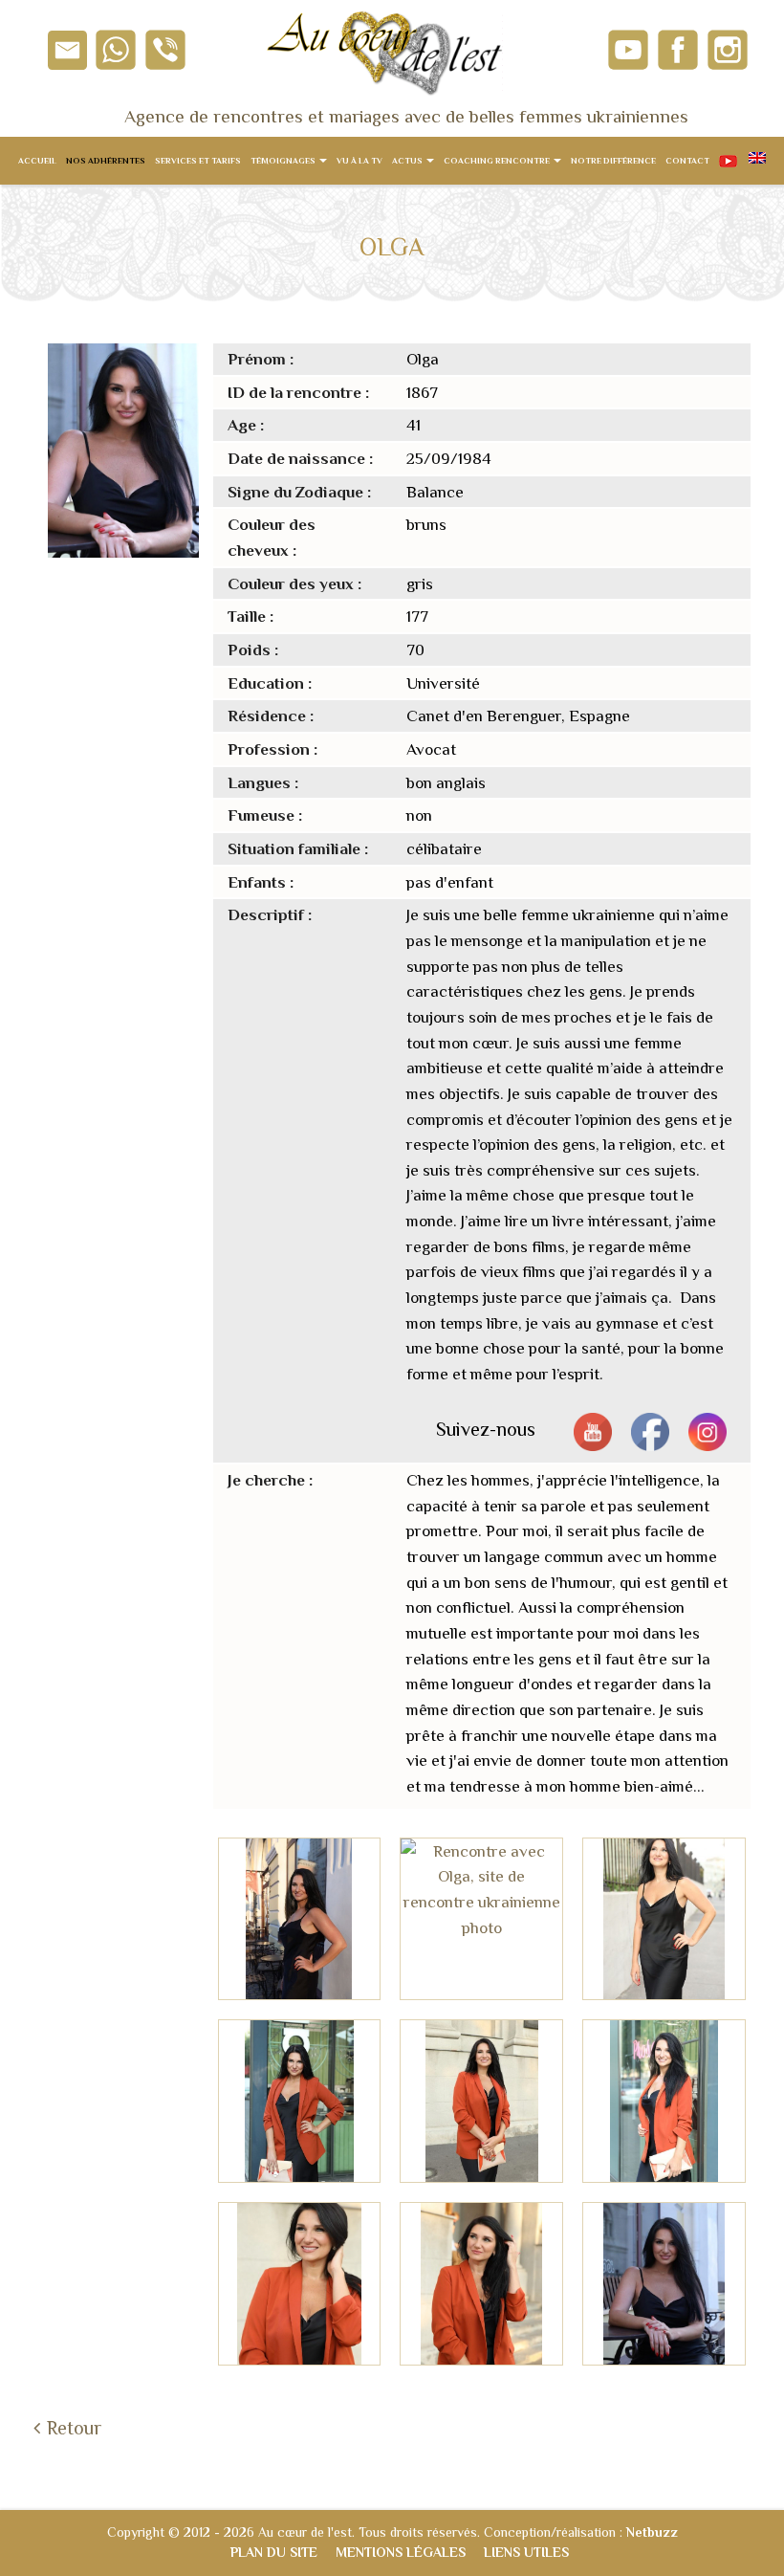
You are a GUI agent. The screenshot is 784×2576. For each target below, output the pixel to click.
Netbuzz (652, 2532)
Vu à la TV (359, 161)
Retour (74, 2428)
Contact (687, 161)
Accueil (37, 161)
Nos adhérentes (106, 161)
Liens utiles (526, 2552)
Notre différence (613, 161)
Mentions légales (401, 2552)
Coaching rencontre (498, 161)
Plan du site (274, 2552)
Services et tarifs (198, 161)
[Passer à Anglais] (756, 161)
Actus (408, 161)
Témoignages (284, 161)
